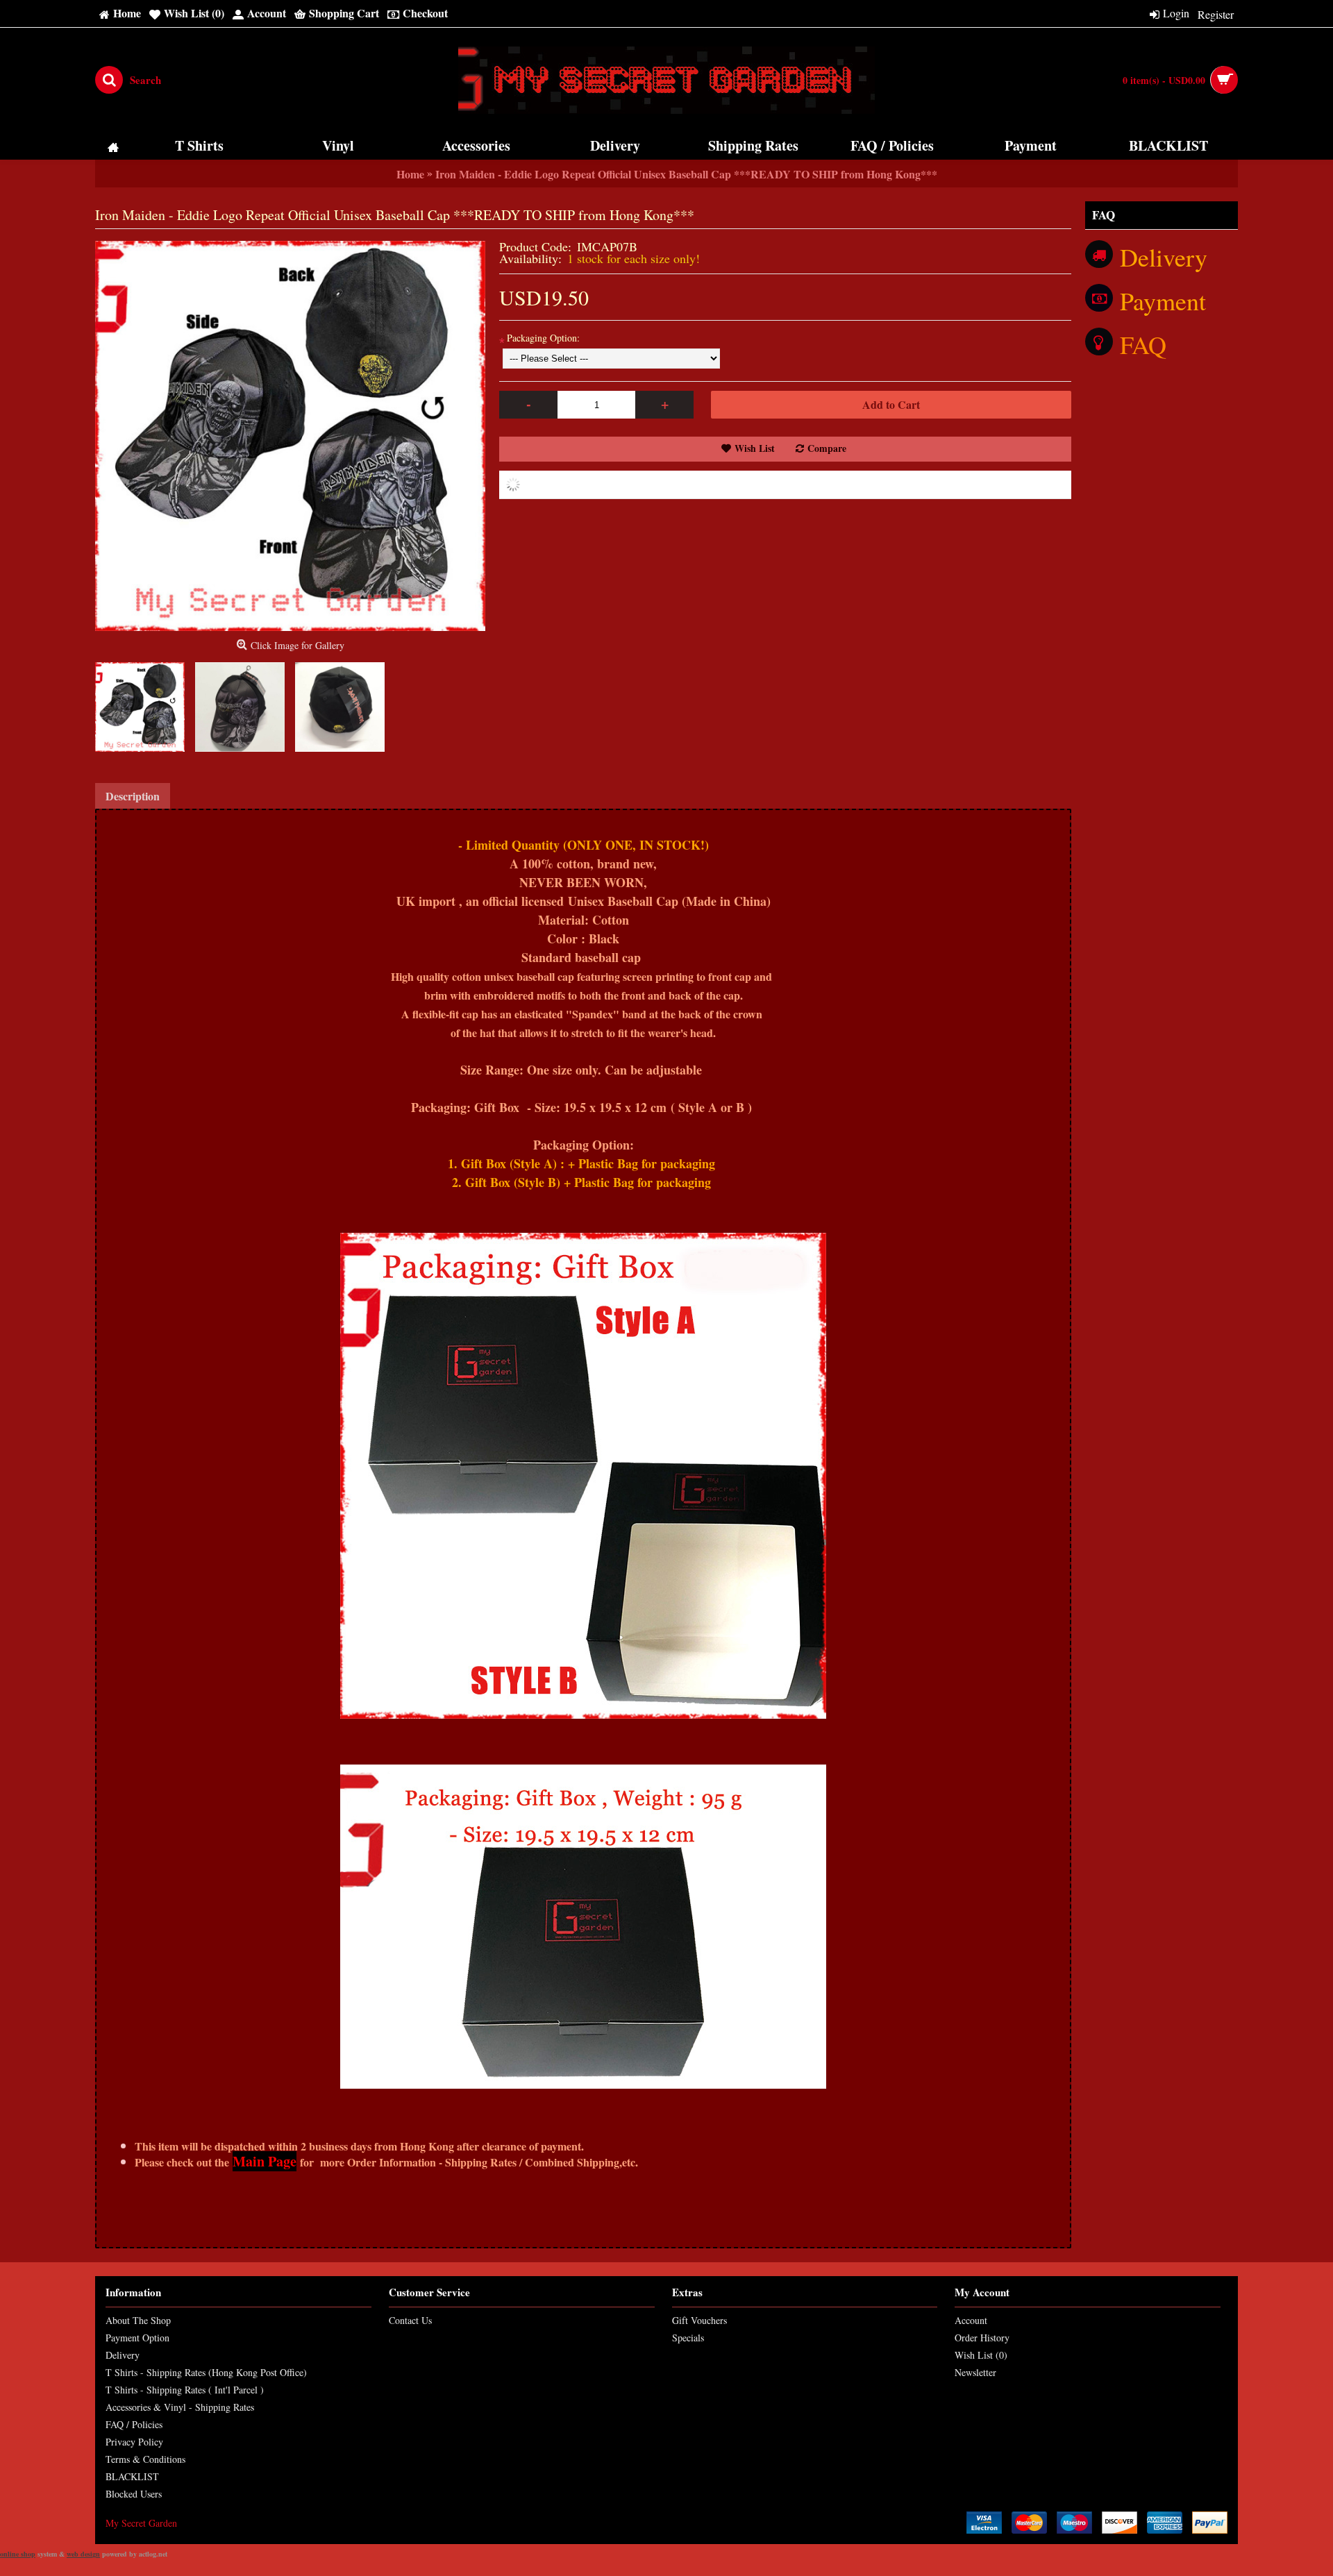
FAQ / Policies (134, 2424)
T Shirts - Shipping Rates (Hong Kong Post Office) (206, 2372)
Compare (827, 448)
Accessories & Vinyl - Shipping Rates (180, 2407)
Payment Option (137, 2338)
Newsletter (975, 2372)
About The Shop (138, 2320)
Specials (688, 2338)
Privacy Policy (134, 2442)
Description (133, 796)
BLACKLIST (132, 2476)
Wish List (755, 448)
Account (971, 2320)
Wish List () (981, 2355)
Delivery (123, 2355)
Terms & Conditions (145, 2459)
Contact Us (410, 2320)
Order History (982, 2338)
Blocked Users (134, 2494)
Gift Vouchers (699, 2320)
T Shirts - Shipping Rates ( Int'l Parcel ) (185, 2390)
